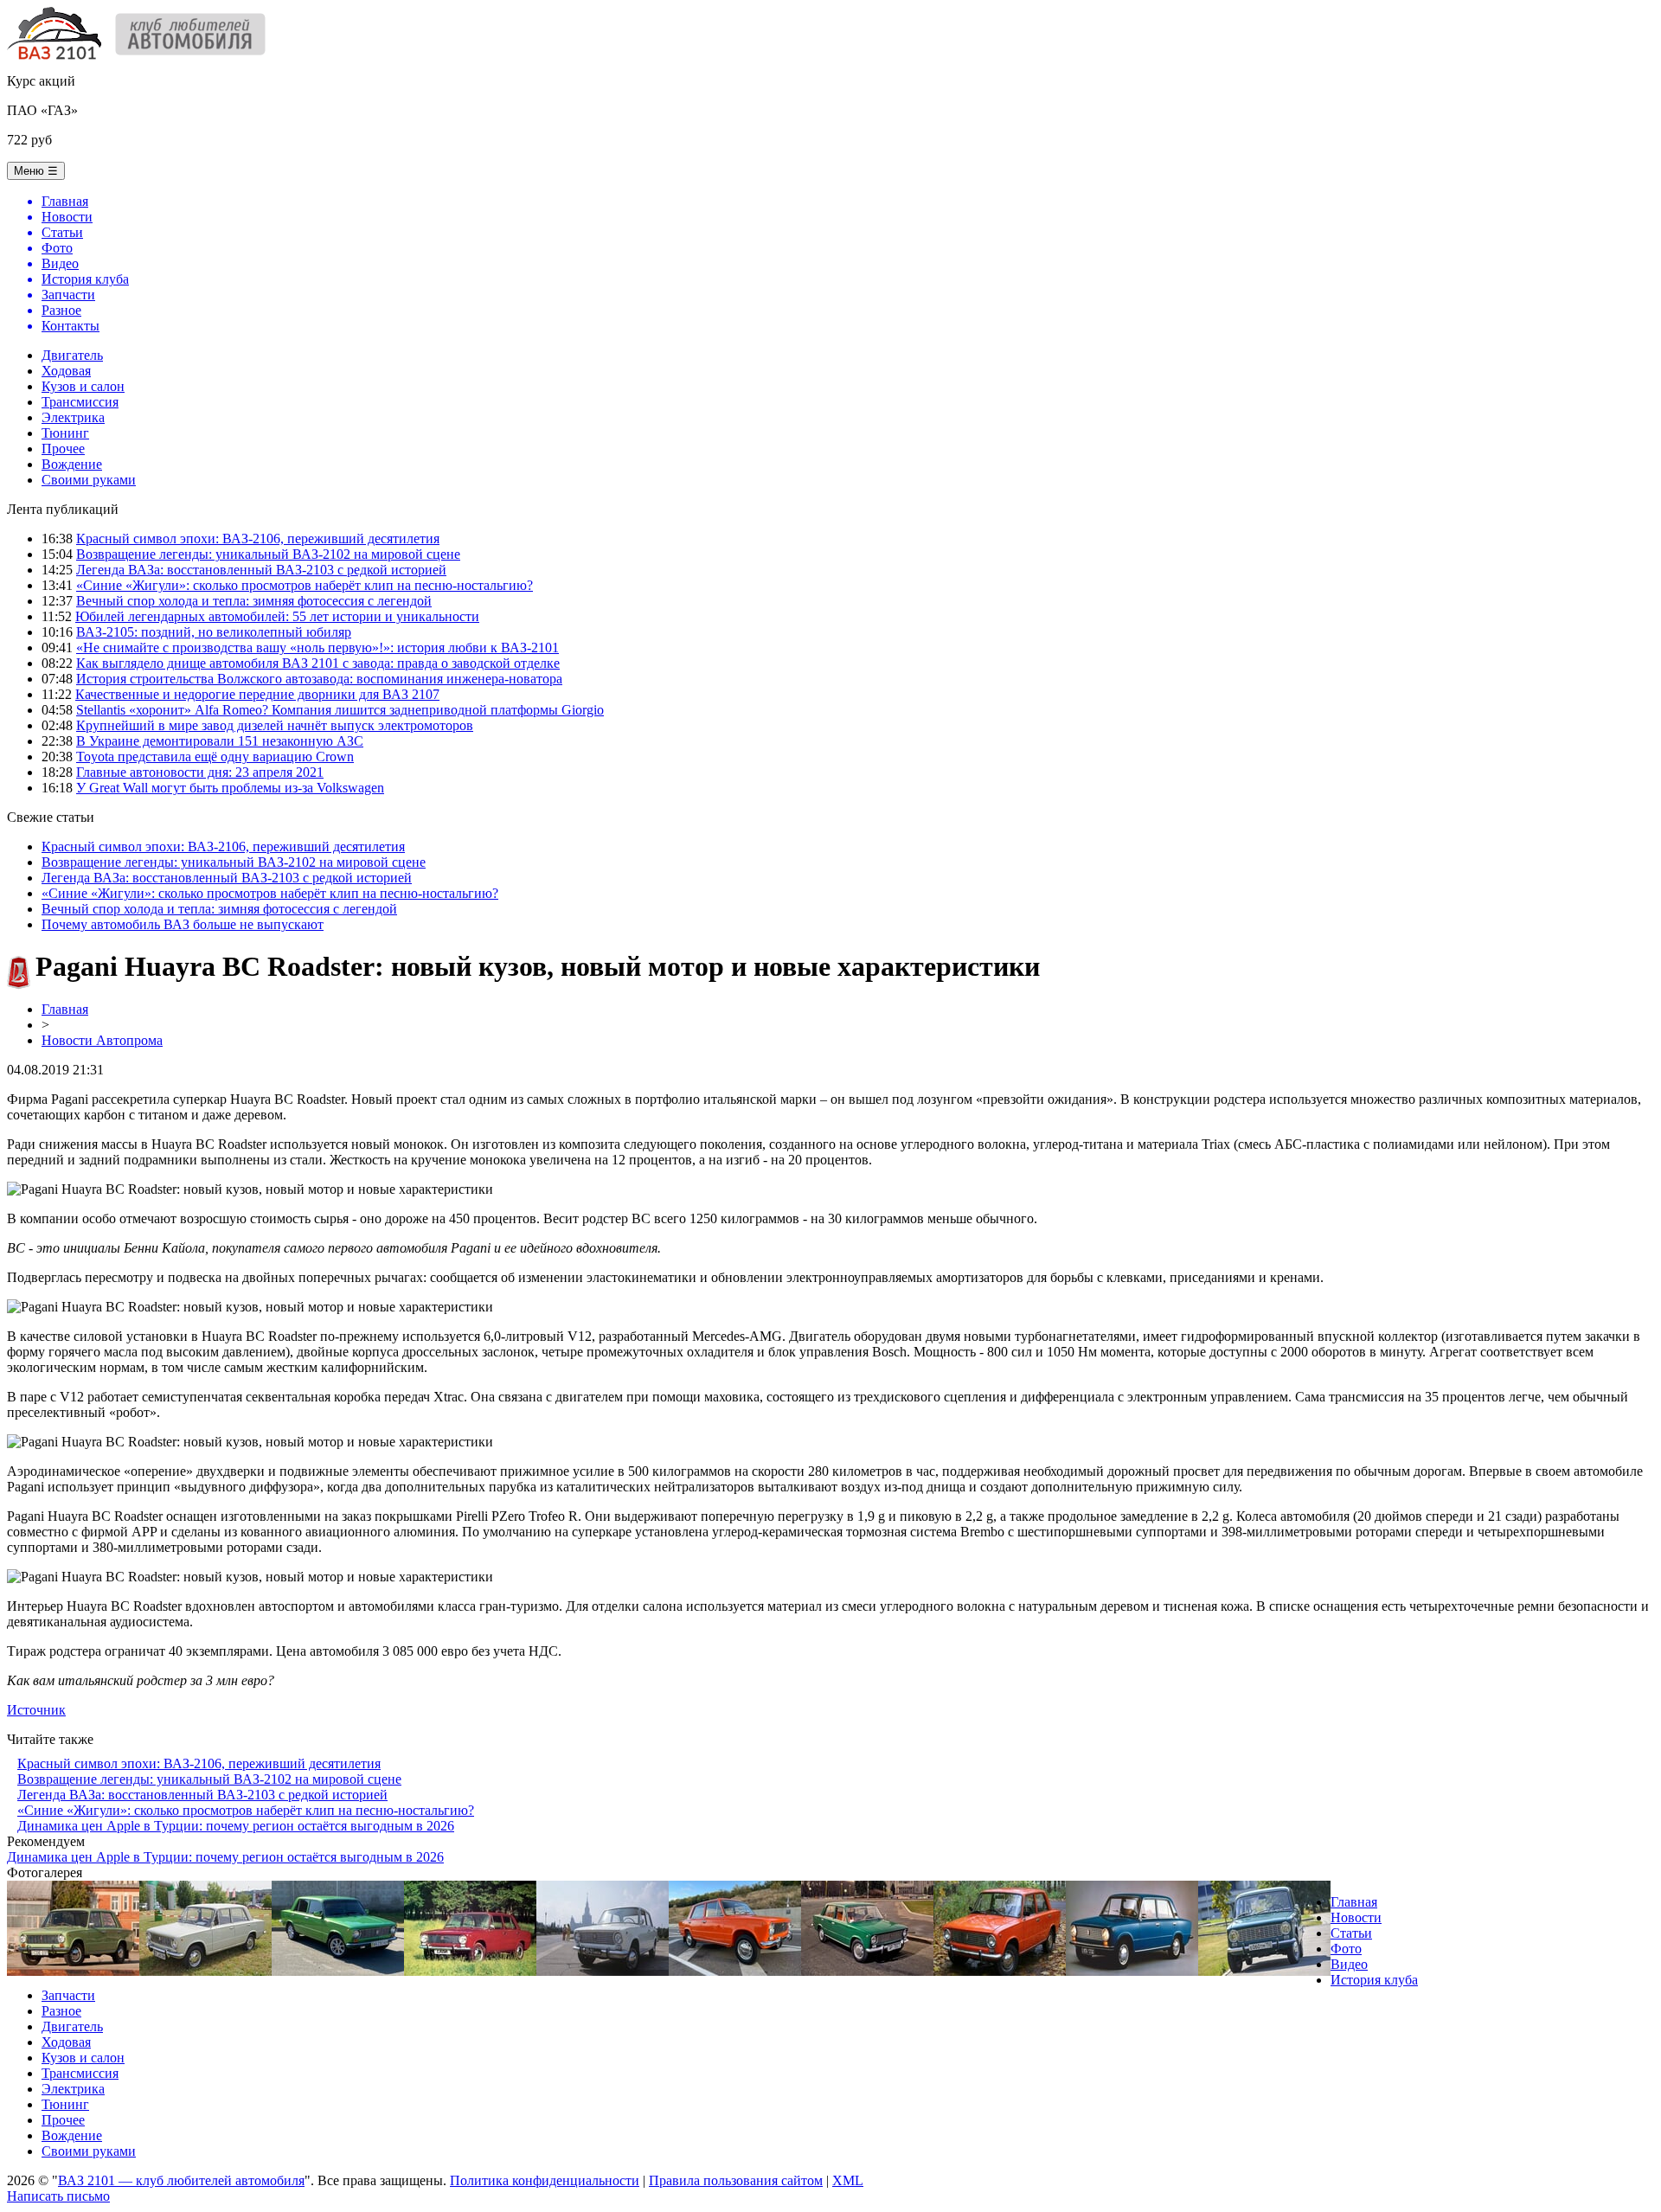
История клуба (1374, 1980)
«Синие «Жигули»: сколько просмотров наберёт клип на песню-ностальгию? (305, 585)
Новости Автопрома (102, 1040)
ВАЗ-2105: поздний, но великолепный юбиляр (214, 632)
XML (848, 2180)
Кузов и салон (83, 386)
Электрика (73, 417)
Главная (65, 1009)
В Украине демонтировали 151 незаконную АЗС (220, 741)
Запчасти (68, 1995)
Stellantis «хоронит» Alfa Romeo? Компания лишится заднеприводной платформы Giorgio (340, 710)
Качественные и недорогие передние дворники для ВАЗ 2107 (257, 694)
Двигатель (72, 355)
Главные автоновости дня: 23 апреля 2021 (200, 772)
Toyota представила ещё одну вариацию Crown (215, 757)
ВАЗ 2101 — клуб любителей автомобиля (181, 2180)
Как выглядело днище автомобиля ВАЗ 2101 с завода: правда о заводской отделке (318, 663)
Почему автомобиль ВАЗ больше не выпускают (183, 924)
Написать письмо (58, 2196)
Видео (1349, 1964)
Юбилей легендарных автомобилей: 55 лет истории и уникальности (277, 616)
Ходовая (66, 371)
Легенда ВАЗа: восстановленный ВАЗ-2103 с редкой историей (261, 570)
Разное (61, 2011)
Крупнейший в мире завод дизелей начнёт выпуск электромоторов (275, 725)
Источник (36, 1710)
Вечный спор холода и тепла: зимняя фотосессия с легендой (254, 601)
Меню (36, 171)
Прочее (63, 449)
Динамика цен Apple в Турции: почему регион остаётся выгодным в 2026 (236, 1826)
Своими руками (89, 480)
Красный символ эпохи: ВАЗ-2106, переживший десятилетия (258, 539)
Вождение (72, 464)
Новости (1356, 1917)
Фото (1346, 1949)
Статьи (1351, 1933)
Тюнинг (65, 433)
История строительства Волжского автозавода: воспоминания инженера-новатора (319, 679)
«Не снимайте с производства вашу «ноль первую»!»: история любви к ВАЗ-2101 (317, 648)
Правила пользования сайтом (736, 2180)
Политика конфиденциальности (545, 2180)
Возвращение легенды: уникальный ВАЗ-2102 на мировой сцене (268, 554)
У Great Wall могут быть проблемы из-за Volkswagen (230, 788)
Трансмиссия (80, 402)
